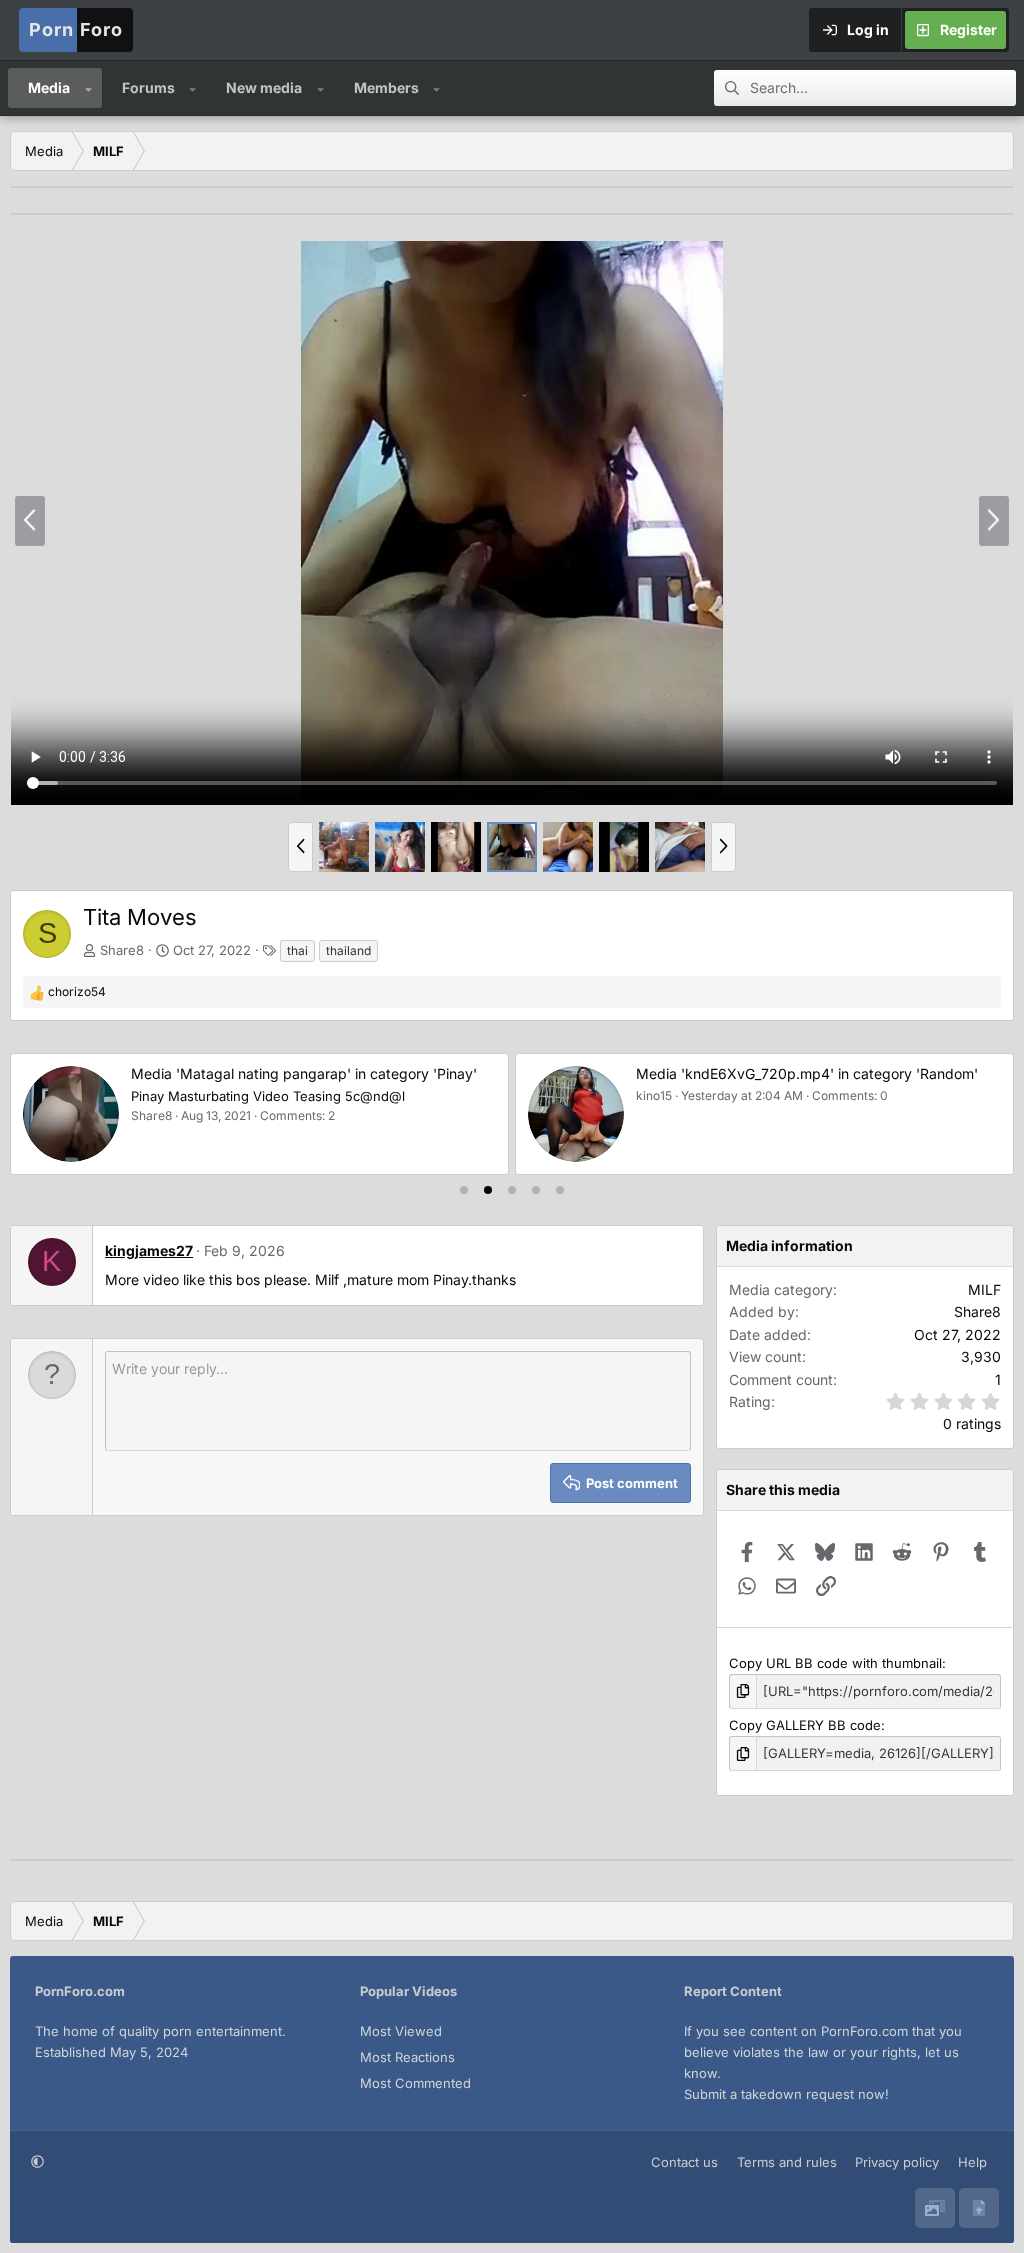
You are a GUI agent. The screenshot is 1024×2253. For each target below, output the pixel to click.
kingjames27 (149, 1250)
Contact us (684, 2162)
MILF (984, 1289)
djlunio (662, 1095)
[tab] (464, 1190)
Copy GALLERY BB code (805, 1725)
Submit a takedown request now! (786, 2094)
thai (297, 950)
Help (972, 2162)
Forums (148, 87)
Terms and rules (787, 2162)
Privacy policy (897, 2162)
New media (264, 87)
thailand (348, 950)
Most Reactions (407, 2057)
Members (386, 87)
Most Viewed (401, 2031)
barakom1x (170, 1115)
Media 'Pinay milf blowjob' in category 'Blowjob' (295, 1073)
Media (49, 87)
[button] (88, 88)
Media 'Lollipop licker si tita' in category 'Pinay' (798, 1073)
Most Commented (415, 2083)
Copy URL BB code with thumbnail (835, 1663)
